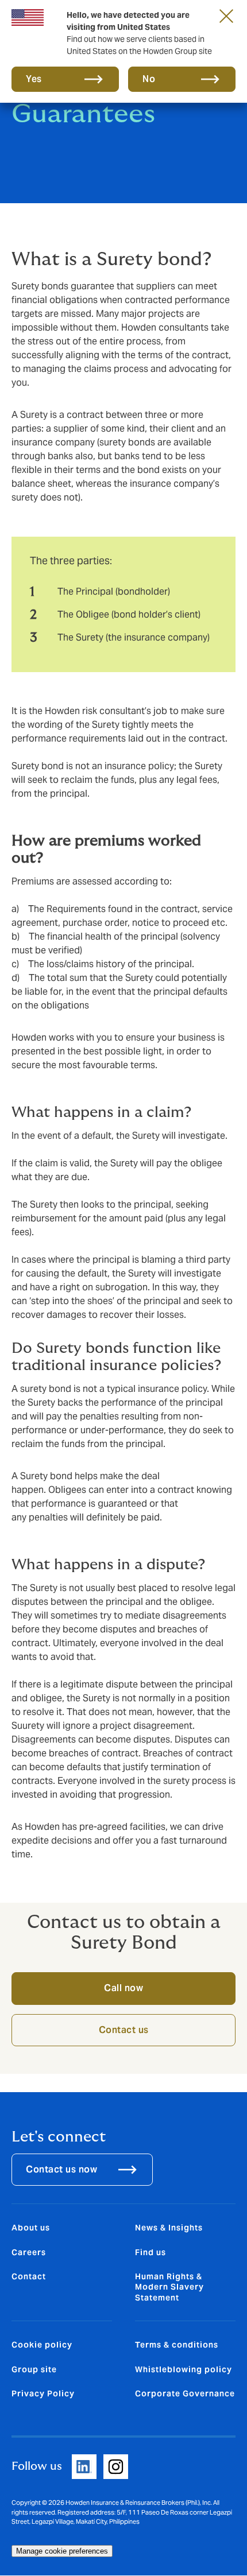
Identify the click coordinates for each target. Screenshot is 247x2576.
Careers (29, 2252)
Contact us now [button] (61, 2169)
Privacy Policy (43, 2393)
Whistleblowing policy (184, 2369)
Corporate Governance (185, 2393)
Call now (123, 1988)
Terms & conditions (177, 2345)
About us (31, 2228)
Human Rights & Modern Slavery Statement (169, 2287)
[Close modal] (226, 15)
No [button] (149, 79)
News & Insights (169, 2228)
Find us (150, 2252)
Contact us (124, 2030)
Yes (34, 79)
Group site (34, 2369)
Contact (29, 2276)
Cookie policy (42, 2345)
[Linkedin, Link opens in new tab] (84, 2467)
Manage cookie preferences (62, 2551)
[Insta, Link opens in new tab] (116, 2467)
